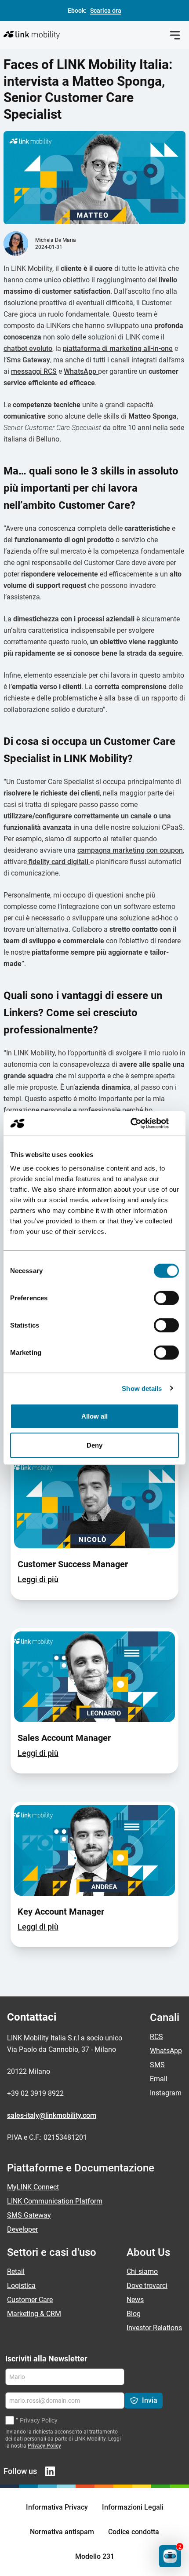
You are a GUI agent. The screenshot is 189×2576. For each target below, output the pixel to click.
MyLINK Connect (33, 2187)
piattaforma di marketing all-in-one (118, 348)
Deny (94, 1445)
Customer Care (30, 2300)
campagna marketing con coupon (130, 850)
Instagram (166, 2093)
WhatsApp (81, 371)
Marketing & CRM (34, 2314)
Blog (134, 2314)
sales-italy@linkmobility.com (52, 2115)
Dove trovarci (147, 2286)
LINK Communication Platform (55, 2201)
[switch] (166, 1298)
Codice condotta (134, 2532)
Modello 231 (95, 2556)
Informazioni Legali (133, 2507)
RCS (156, 2037)
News (135, 2300)
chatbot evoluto (28, 348)
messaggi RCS (34, 371)
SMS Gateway (29, 2215)
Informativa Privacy (57, 2507)
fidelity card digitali (58, 862)
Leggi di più (38, 1579)
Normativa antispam (62, 2532)
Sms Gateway (28, 360)
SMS (157, 2065)
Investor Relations (154, 2328)
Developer (22, 2229)
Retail (16, 2271)
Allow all (95, 1416)
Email (159, 2079)
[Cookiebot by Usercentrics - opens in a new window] (140, 1124)
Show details (142, 1388)
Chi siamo (142, 2271)
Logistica (21, 2286)
